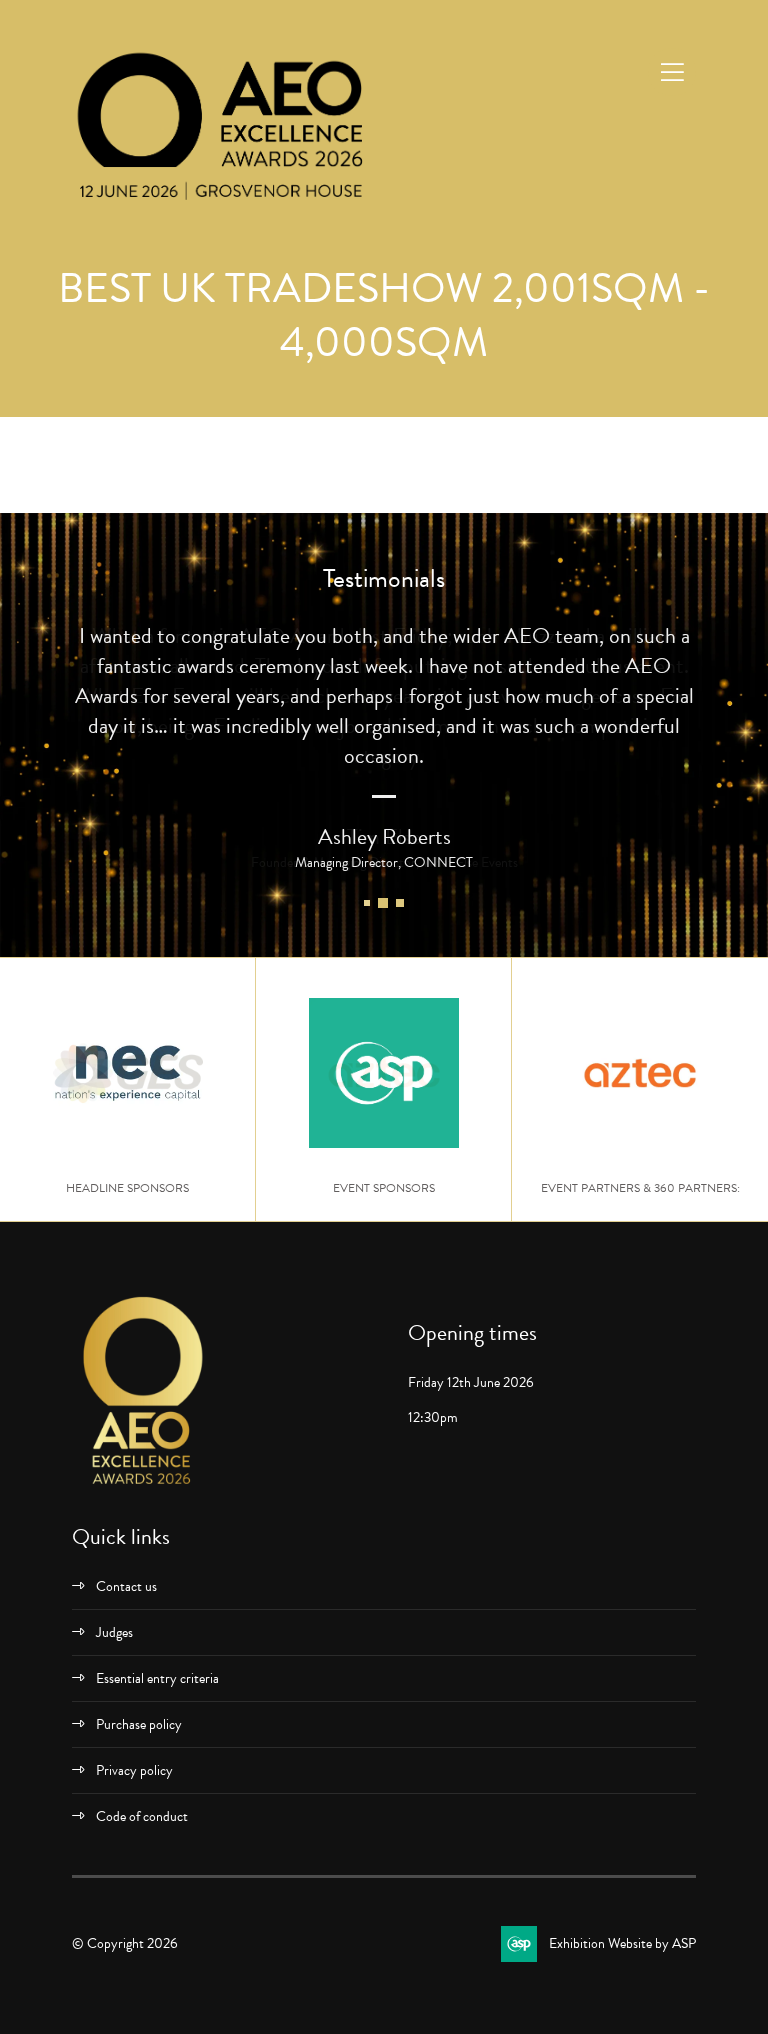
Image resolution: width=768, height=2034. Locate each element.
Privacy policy (134, 1770)
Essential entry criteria (157, 1678)
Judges (114, 1632)
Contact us (126, 1586)
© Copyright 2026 (125, 1943)
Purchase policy (139, 1724)
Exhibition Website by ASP (622, 1943)
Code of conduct (142, 1816)
